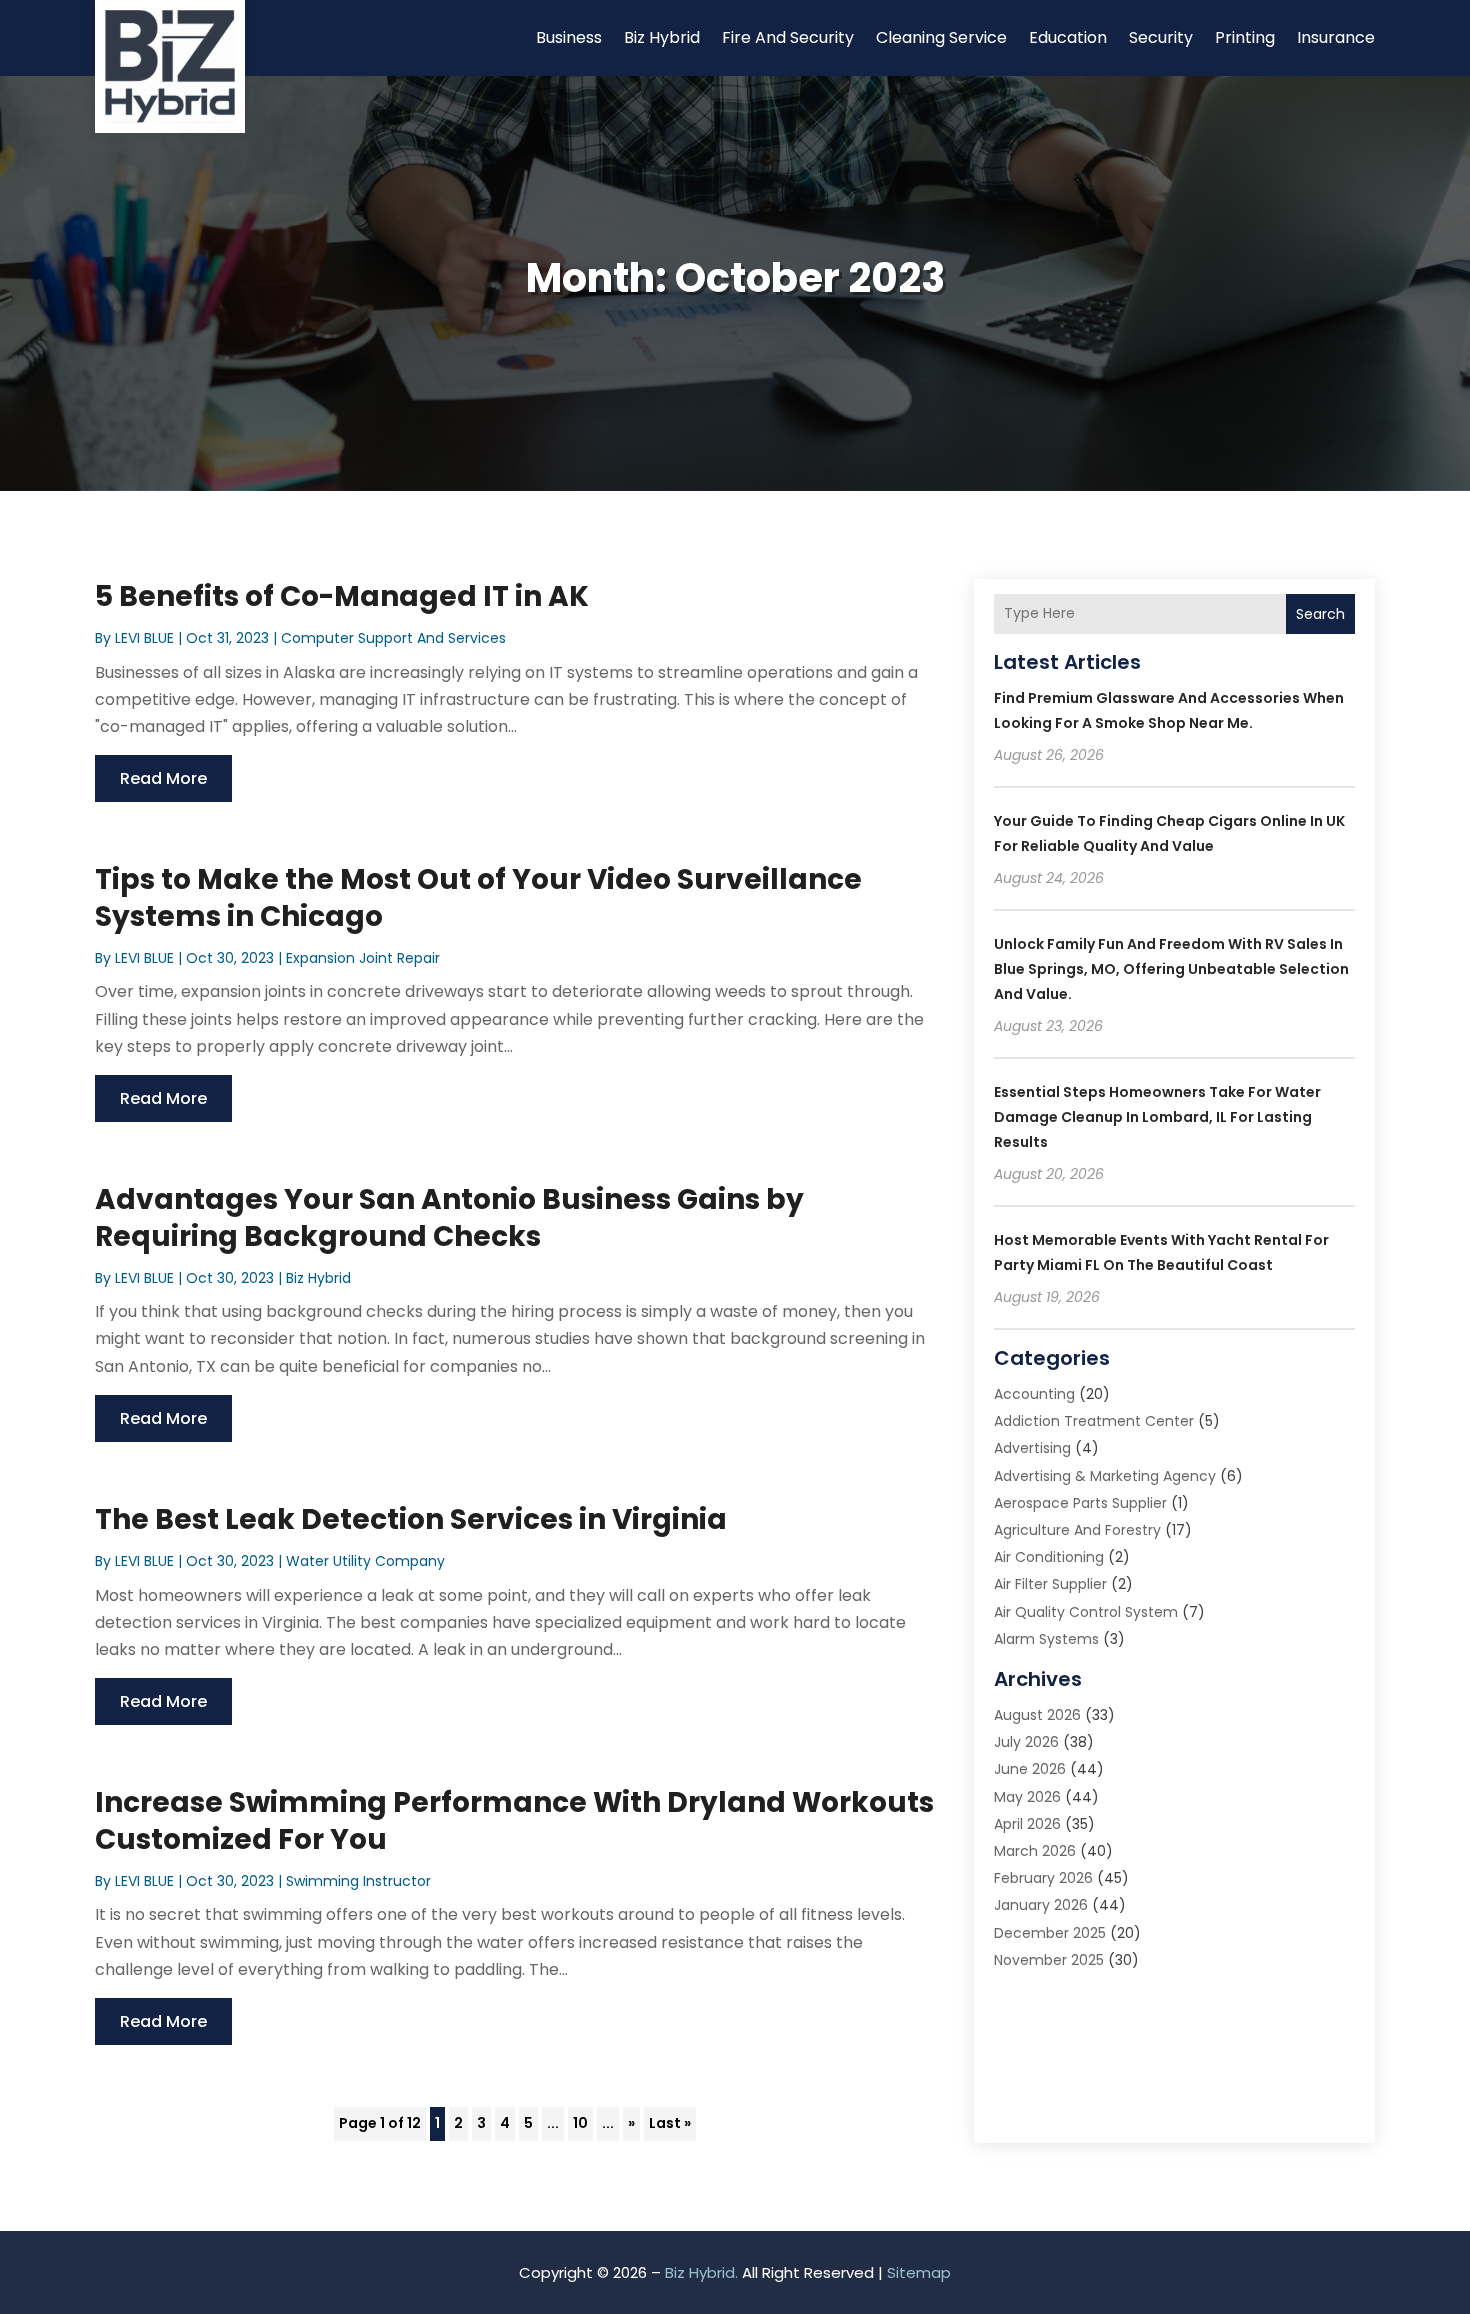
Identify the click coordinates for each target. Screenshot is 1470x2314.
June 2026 (1030, 1769)
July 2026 (1026, 1742)
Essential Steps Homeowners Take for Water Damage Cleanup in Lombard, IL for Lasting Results (1157, 1117)
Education (1068, 37)
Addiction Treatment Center (1094, 1421)
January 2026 (1041, 1905)
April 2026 (1027, 1824)
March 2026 (1035, 1851)
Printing (1245, 37)
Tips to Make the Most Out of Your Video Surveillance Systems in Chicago (478, 897)
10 (580, 2123)
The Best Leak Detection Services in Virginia (411, 1519)
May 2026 (1027, 1797)
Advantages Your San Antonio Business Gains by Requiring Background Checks (449, 1217)
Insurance (1336, 37)
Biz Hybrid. (701, 2272)
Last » (670, 2123)
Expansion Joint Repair (363, 958)
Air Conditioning (1049, 1557)
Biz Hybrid (662, 37)
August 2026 (1037, 1715)
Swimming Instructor (358, 1881)
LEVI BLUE (144, 638)
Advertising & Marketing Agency (1105, 1476)
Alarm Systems (1046, 1639)
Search (1320, 614)
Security (1161, 37)
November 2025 (1049, 1960)
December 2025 (1050, 1933)
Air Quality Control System (1086, 1612)
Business (569, 37)
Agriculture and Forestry (1077, 1530)
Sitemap (919, 2272)
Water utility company (365, 1561)
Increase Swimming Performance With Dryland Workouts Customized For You (514, 1820)
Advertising (1032, 1448)
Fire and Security (788, 37)
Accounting (1034, 1394)
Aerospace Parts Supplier (1080, 1503)
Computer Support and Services (393, 638)
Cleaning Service (941, 37)
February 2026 (1043, 1878)
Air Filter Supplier (1050, 1584)
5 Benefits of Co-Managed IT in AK (342, 596)
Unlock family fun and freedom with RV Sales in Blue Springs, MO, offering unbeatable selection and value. (1171, 969)
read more (163, 778)
